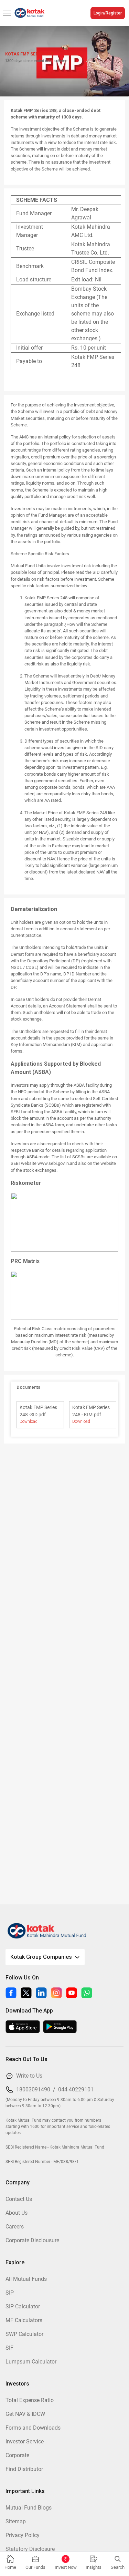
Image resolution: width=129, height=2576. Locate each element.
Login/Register (108, 13)
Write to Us (29, 2076)
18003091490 (33, 2089)
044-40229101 (76, 2089)
